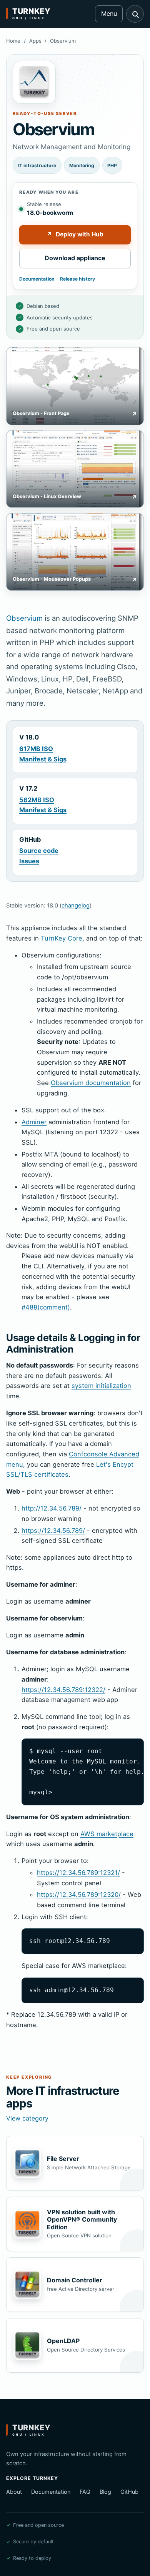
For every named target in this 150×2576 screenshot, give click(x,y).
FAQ (85, 2492)
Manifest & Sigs (43, 759)
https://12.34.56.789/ (53, 1531)
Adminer (34, 1122)
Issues (29, 861)
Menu (109, 13)
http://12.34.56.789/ (52, 1508)
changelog (76, 906)
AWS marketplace (107, 1834)
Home (13, 41)
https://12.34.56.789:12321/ (78, 1873)
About (14, 2492)
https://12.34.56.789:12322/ (63, 1690)
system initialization (101, 1386)
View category (27, 2118)
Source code (39, 851)
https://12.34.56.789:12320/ (79, 1895)
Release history (77, 279)
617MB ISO (36, 749)
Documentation (37, 279)
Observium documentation (91, 1083)
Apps (35, 41)
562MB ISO (37, 800)
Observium (24, 618)
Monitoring (82, 165)
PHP (112, 165)
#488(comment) (46, 1307)
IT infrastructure (37, 165)
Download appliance (75, 258)
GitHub (129, 2492)
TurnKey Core (62, 938)
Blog (105, 2492)
